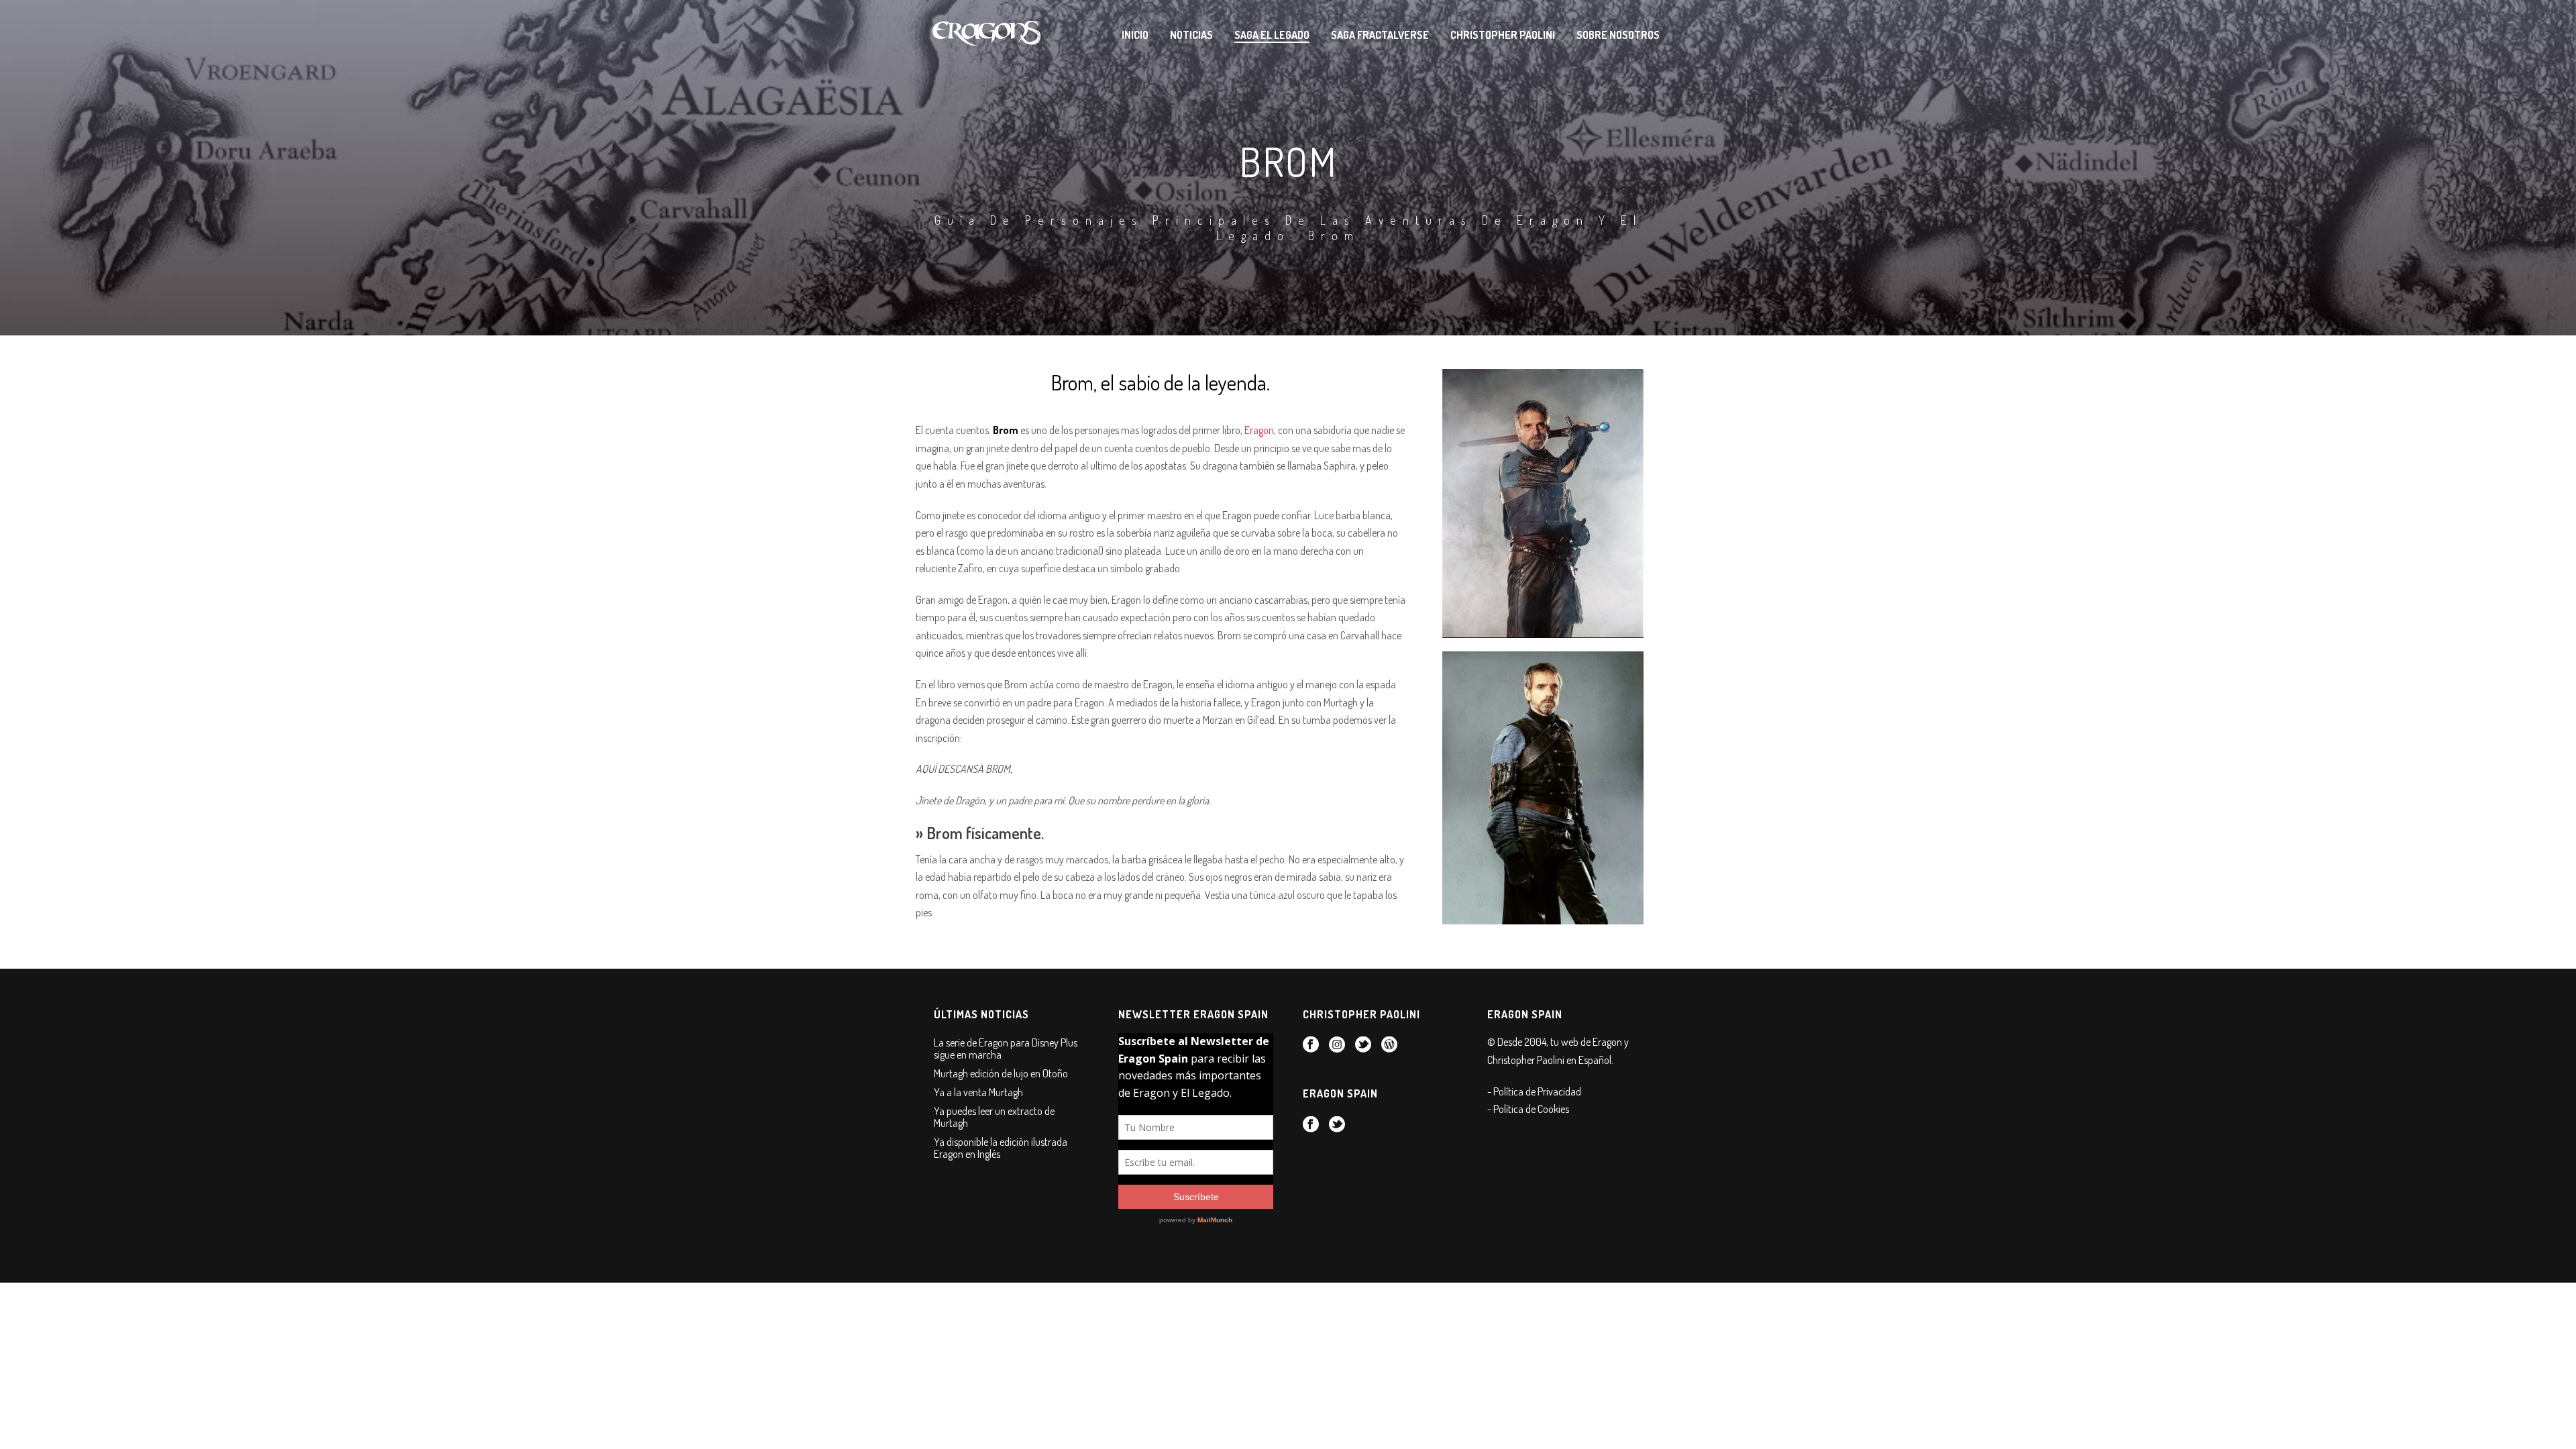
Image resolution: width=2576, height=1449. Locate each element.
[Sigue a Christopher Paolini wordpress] (1389, 1045)
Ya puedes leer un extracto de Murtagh (994, 1117)
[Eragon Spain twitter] (1337, 1125)
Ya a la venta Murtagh (978, 1092)
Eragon (1259, 430)
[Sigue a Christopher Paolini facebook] (1311, 1045)
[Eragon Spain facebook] (1311, 1125)
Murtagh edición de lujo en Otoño (1001, 1073)
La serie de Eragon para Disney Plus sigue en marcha (1006, 1049)
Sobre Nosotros (1618, 35)
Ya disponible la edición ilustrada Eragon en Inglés (1001, 1148)
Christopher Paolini (1503, 35)
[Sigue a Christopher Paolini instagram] (1337, 1045)
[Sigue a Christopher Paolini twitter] (1363, 1045)
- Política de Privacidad (1534, 1091)
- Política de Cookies (1528, 1109)
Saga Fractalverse (1380, 35)
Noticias (1191, 35)
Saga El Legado (1272, 35)
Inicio (1135, 35)
